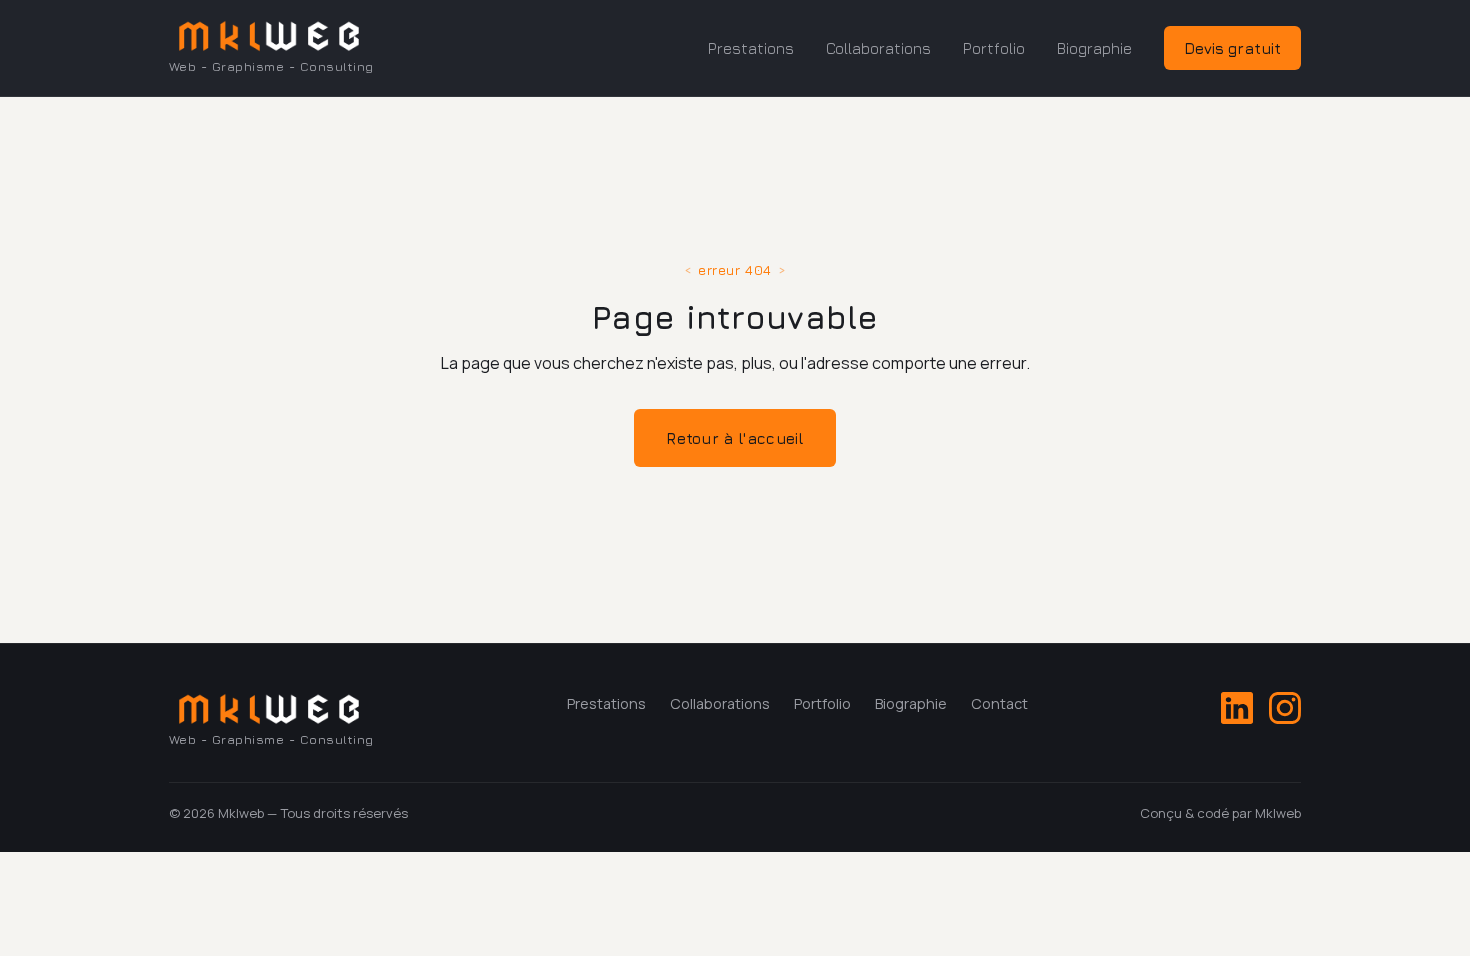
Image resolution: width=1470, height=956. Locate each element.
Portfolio (994, 48)
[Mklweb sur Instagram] (1285, 708)
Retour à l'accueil (734, 438)
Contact (999, 703)
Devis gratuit (1232, 48)
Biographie (1094, 48)
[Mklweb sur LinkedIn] (1237, 708)
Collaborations (878, 48)
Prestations (751, 48)
